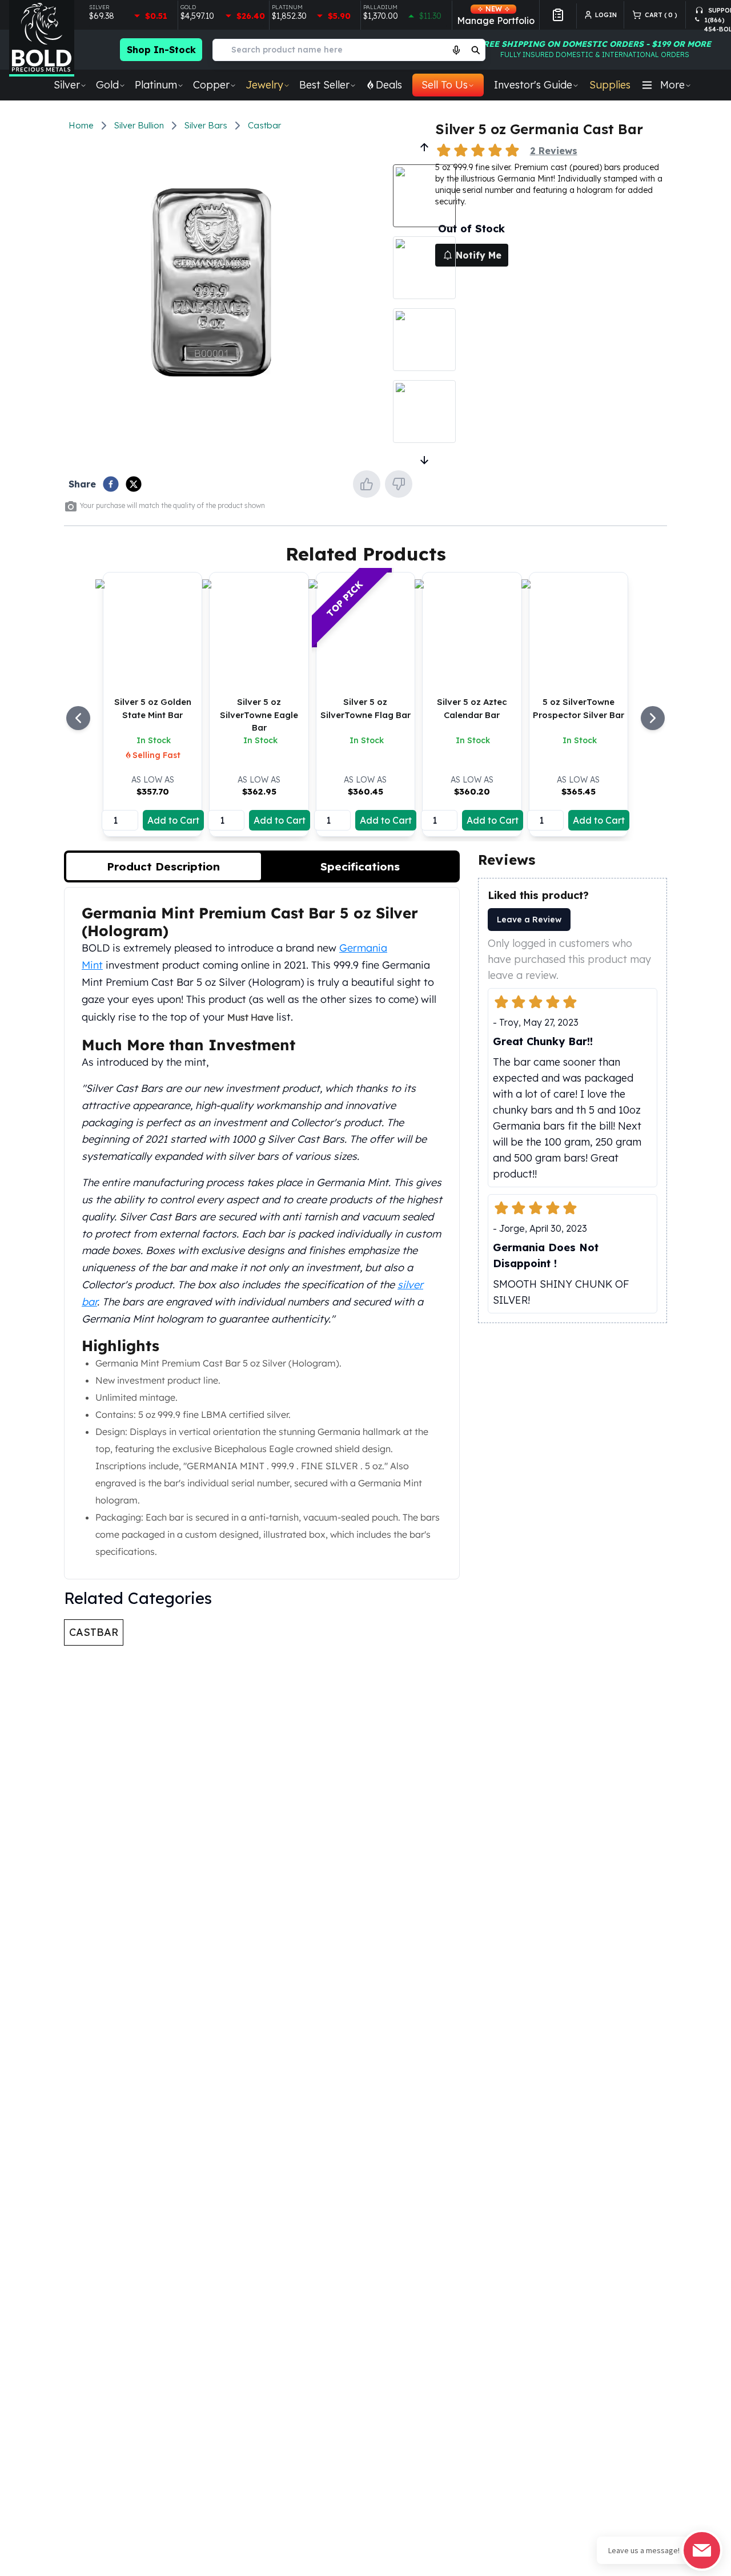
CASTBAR (94, 1632)
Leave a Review (529, 920)
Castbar (264, 125)
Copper (211, 85)
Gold (107, 85)
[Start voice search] (456, 50)
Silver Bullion (139, 125)
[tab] (164, 866)
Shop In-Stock (161, 50)
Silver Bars (206, 125)
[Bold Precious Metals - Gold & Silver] (42, 38)
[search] (476, 50)
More (672, 85)
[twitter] (134, 484)
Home (81, 125)
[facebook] (111, 484)
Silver (67, 85)
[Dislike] (399, 484)
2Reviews (554, 151)
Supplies (610, 85)
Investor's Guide (533, 85)
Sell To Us (445, 85)
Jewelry (264, 85)
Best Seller (324, 85)
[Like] (367, 484)
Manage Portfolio (496, 15)
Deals (389, 85)
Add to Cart (173, 820)
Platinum (156, 85)
